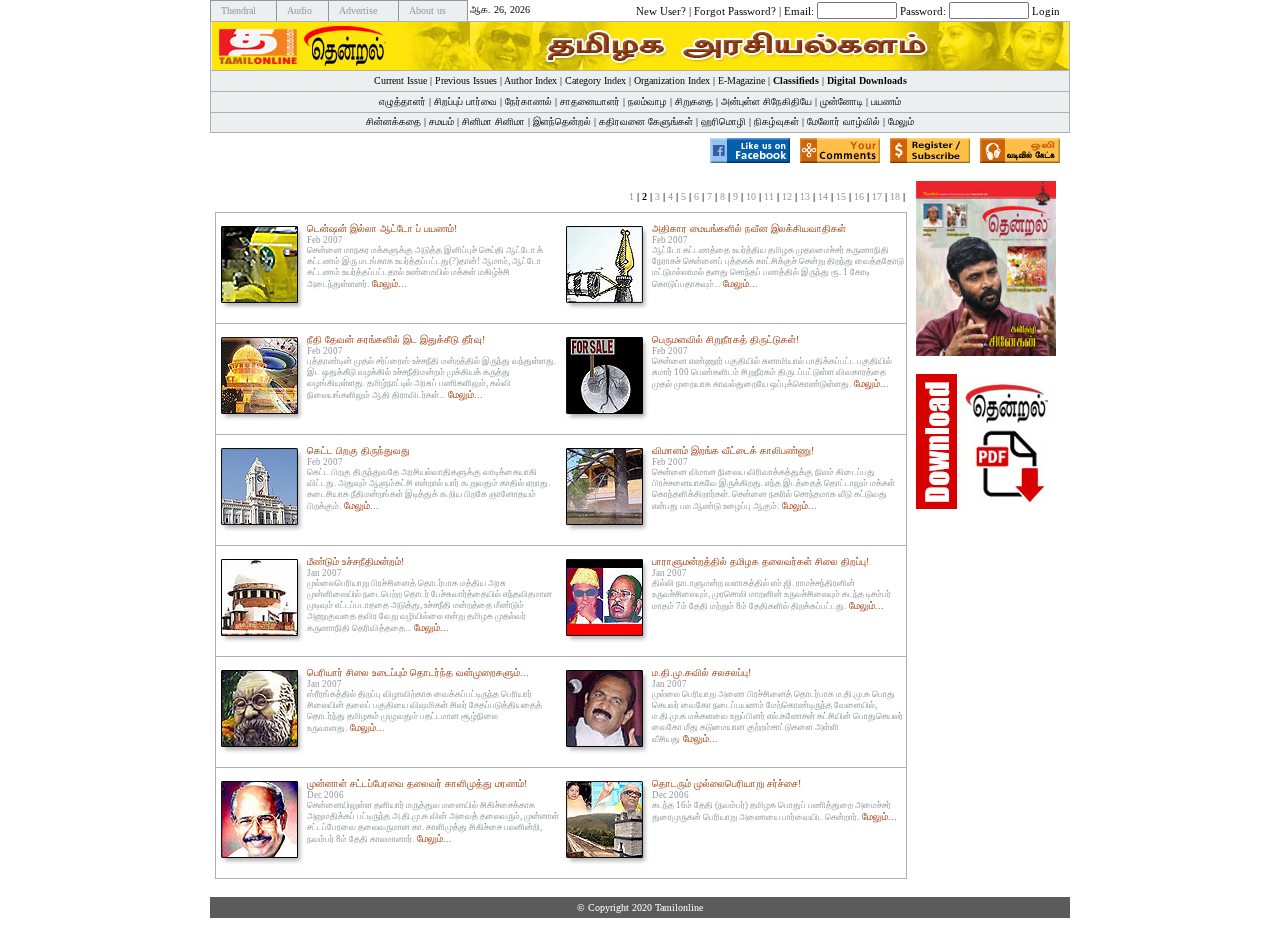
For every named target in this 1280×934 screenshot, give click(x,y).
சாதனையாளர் (590, 101)
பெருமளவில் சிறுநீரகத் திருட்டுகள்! (725, 339)
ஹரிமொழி (723, 121)
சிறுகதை (694, 101)
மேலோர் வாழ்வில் (843, 121)
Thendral (238, 10)
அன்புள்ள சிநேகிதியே (766, 101)
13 (805, 196)
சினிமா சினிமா (493, 121)
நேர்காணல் (528, 101)
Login (1046, 10)
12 (787, 196)
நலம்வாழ (647, 101)
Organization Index (672, 80)
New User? (661, 10)
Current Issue (400, 80)
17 (877, 196)
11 (769, 196)
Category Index (595, 80)
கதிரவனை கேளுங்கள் (646, 121)
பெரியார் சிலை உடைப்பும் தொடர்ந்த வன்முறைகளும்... (418, 672)
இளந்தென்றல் (562, 121)
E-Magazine (741, 80)
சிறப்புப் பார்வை (465, 101)
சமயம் (441, 121)
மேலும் (901, 121)
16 (859, 196)
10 (751, 196)
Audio (299, 10)
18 (895, 196)
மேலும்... (389, 283)
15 (841, 196)
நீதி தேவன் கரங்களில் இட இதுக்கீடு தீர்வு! (396, 339)
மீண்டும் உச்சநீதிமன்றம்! (355, 561)
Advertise (358, 10)
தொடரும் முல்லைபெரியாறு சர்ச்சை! (726, 783)
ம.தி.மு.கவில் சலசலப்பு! (701, 672)
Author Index (530, 80)
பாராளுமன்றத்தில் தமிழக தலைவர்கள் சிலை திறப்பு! (760, 561)
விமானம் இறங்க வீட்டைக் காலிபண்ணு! (733, 450)
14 (823, 196)
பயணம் (886, 101)
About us (427, 10)
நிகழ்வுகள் (776, 121)
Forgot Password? (735, 10)
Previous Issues (466, 80)
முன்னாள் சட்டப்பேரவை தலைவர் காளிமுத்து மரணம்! (417, 783)
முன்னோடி (841, 101)
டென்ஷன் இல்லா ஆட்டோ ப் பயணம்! (382, 228)
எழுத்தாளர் (402, 101)
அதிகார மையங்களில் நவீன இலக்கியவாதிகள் (749, 228)
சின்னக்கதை (393, 121)
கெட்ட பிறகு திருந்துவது (358, 450)
